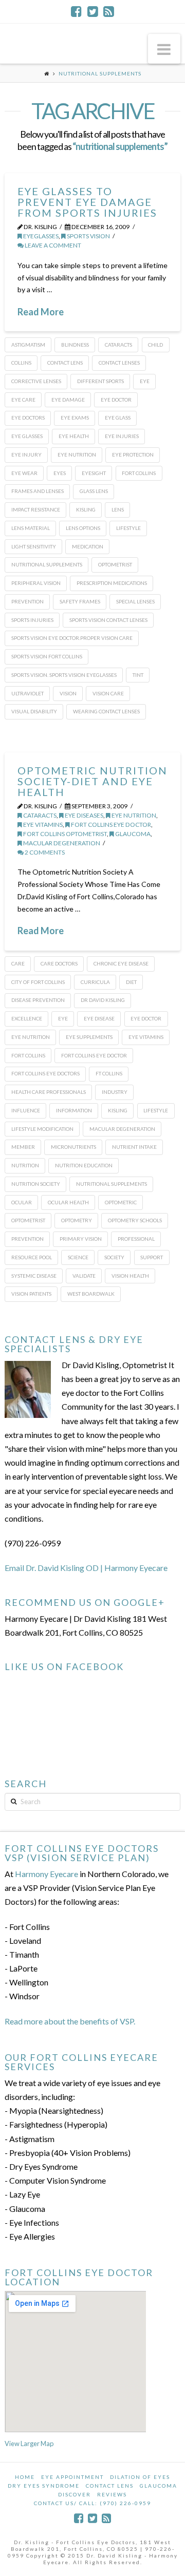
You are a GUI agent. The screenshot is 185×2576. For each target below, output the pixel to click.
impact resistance (36, 509)
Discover (75, 2494)
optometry (77, 1220)
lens (118, 509)
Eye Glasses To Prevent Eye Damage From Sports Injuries (87, 202)
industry (115, 1092)
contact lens (65, 363)
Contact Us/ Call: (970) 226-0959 (92, 2503)
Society (114, 1257)
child (155, 345)
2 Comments (44, 852)
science (78, 1257)
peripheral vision (36, 583)
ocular (22, 1202)
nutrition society (36, 1184)
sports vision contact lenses (108, 620)
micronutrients (73, 1147)
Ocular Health (68, 1202)
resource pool (32, 1257)
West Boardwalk (91, 1294)
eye (145, 381)
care (18, 963)
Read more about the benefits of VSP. (70, 2021)
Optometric (121, 1202)
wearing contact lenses (106, 711)
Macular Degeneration (61, 843)
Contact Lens (110, 2486)
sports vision (88, 236)
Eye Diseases (84, 815)
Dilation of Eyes (140, 2477)
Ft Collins (109, 1073)
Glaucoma (159, 2486)
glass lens (94, 491)
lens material (31, 528)
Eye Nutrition (77, 454)
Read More (41, 312)
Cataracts (39, 815)
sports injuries (32, 620)
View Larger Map (29, 2444)
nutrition (25, 1165)
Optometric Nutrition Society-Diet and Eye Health (92, 781)
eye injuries (122, 436)
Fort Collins (139, 473)
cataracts (118, 345)
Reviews (112, 2494)
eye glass (118, 418)
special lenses (135, 601)
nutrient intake (134, 1147)
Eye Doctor (116, 400)
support (152, 1257)
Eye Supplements (89, 1037)
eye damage (68, 400)
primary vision (81, 1239)
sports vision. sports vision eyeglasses (64, 675)
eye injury (26, 454)
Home (25, 2477)
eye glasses (27, 436)
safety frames (80, 601)
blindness (75, 345)
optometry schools (135, 1220)
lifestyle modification (42, 1129)
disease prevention (38, 1000)
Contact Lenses (119, 363)
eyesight (94, 473)
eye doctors (28, 418)
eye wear (24, 473)
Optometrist (115, 564)
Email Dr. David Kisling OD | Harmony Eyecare (86, 1568)
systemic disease (34, 1276)
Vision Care (108, 693)
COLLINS (21, 363)
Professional (136, 1239)
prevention (27, 601)
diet (131, 982)
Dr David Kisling (103, 1000)
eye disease (99, 1018)
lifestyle (128, 528)
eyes (60, 473)
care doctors (59, 963)
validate (84, 1276)
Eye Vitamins (42, 825)
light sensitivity (34, 546)
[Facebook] (76, 11)
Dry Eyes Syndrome (44, 2486)
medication (88, 546)
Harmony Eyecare (47, 1874)
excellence (27, 1018)
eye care (23, 400)
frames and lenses (38, 491)
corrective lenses (36, 381)
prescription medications (112, 583)
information (74, 1110)
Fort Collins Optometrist (64, 834)
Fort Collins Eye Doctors (45, 1073)
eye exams (75, 418)
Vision (68, 693)
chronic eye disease (121, 963)
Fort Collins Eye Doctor (110, 825)
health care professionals (49, 1092)
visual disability (34, 711)
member (23, 1147)
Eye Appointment (72, 2477)
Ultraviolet (27, 693)
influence (26, 1110)
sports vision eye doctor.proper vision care (72, 638)
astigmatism (28, 345)
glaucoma (132, 834)
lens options (83, 528)
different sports (100, 381)
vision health (130, 1276)
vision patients (31, 1294)
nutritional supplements (47, 564)
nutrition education (84, 1165)
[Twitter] (93, 11)
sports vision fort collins (47, 656)
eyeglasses (40, 236)
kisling (86, 509)
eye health (74, 436)
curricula (95, 982)
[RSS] (109, 11)
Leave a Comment (52, 245)
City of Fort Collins (38, 982)
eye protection (133, 454)
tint (138, 675)
